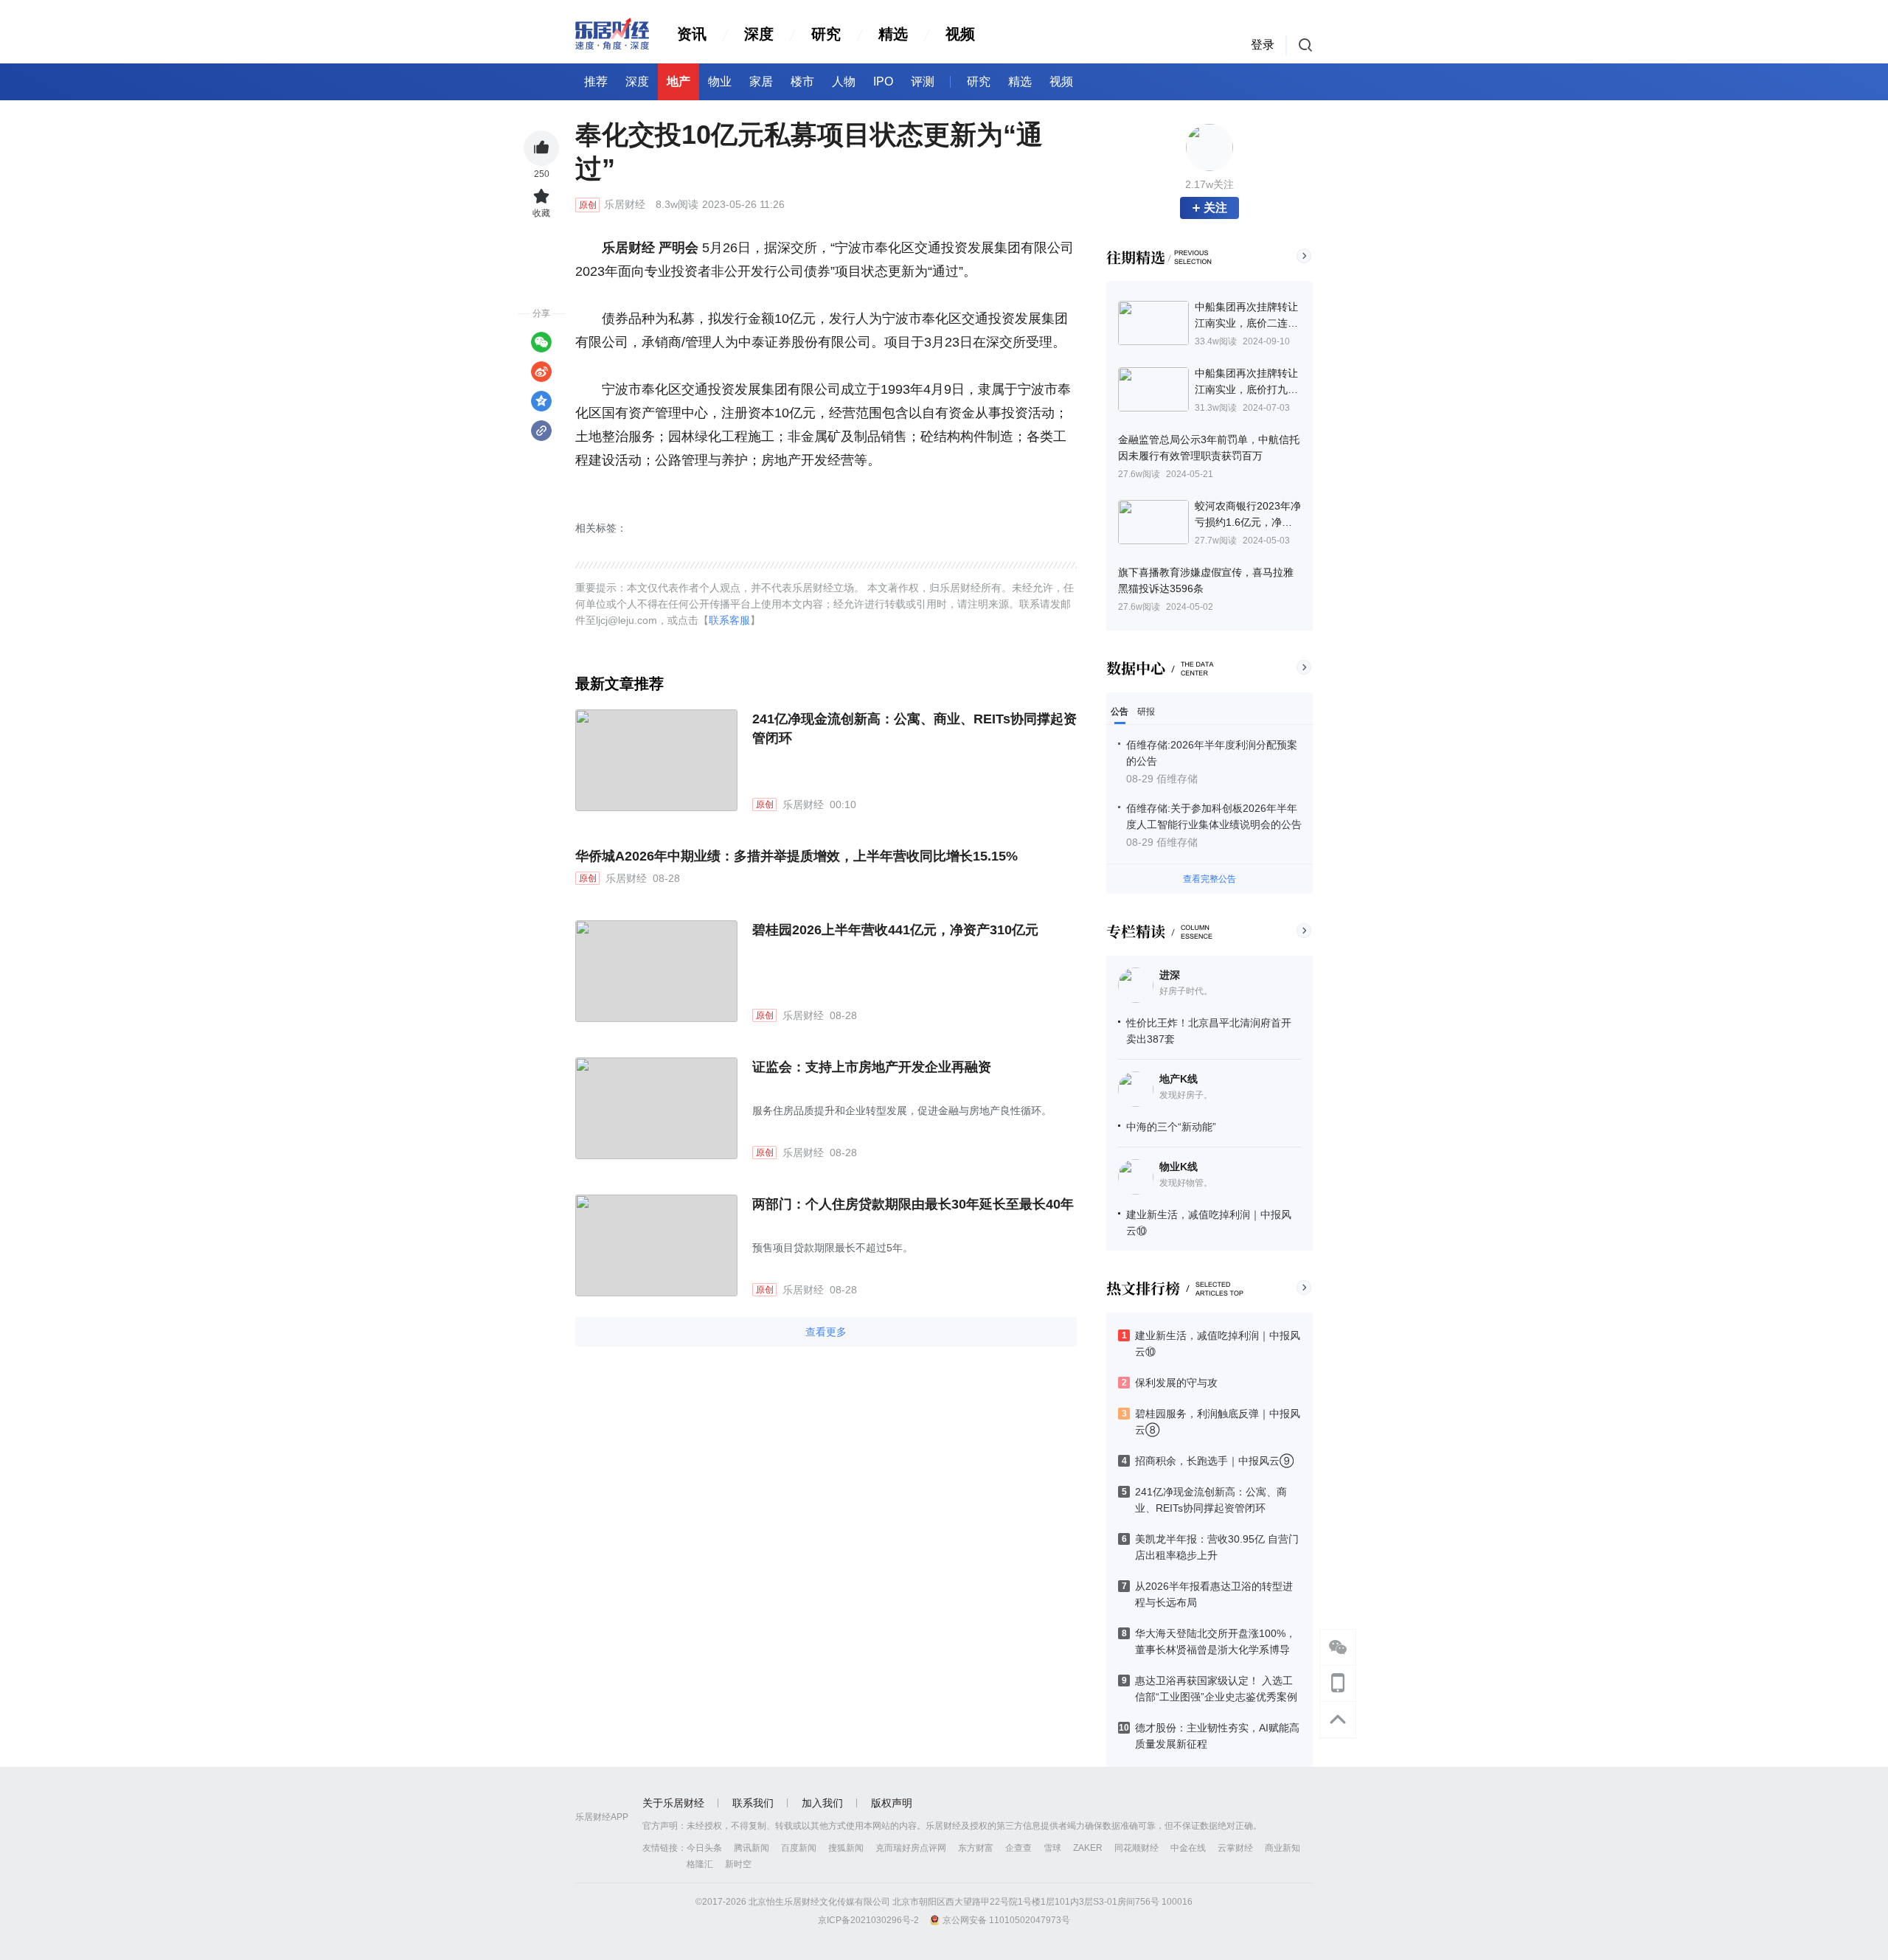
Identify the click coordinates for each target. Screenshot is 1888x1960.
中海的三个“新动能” (1171, 1127)
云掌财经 (1235, 1848)
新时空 (738, 1864)
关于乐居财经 (673, 1803)
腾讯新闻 (752, 1848)
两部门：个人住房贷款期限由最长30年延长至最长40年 (913, 1204)
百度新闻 (799, 1848)
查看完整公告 (1209, 879)
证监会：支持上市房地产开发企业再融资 (872, 1067)
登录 (1263, 45)
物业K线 (1179, 1167)
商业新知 (1283, 1848)
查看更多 (826, 1332)
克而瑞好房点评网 (911, 1848)
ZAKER (1088, 1848)
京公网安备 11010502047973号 (1006, 1920)
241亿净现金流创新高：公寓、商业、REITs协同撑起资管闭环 (914, 729)
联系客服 (729, 620)
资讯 (692, 34)
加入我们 (822, 1803)
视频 (960, 34)
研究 (826, 34)
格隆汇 (700, 1864)
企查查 (1018, 1848)
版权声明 (892, 1803)
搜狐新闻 (846, 1848)
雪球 (1052, 1848)
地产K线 (1179, 1079)
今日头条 (704, 1848)
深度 (759, 34)
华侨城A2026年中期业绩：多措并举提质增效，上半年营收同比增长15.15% (796, 856)
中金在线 (1188, 1848)
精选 (893, 34)
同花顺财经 (1136, 1848)
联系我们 (753, 1803)
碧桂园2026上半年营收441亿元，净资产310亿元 (895, 930)
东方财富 (976, 1848)
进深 (1170, 975)
